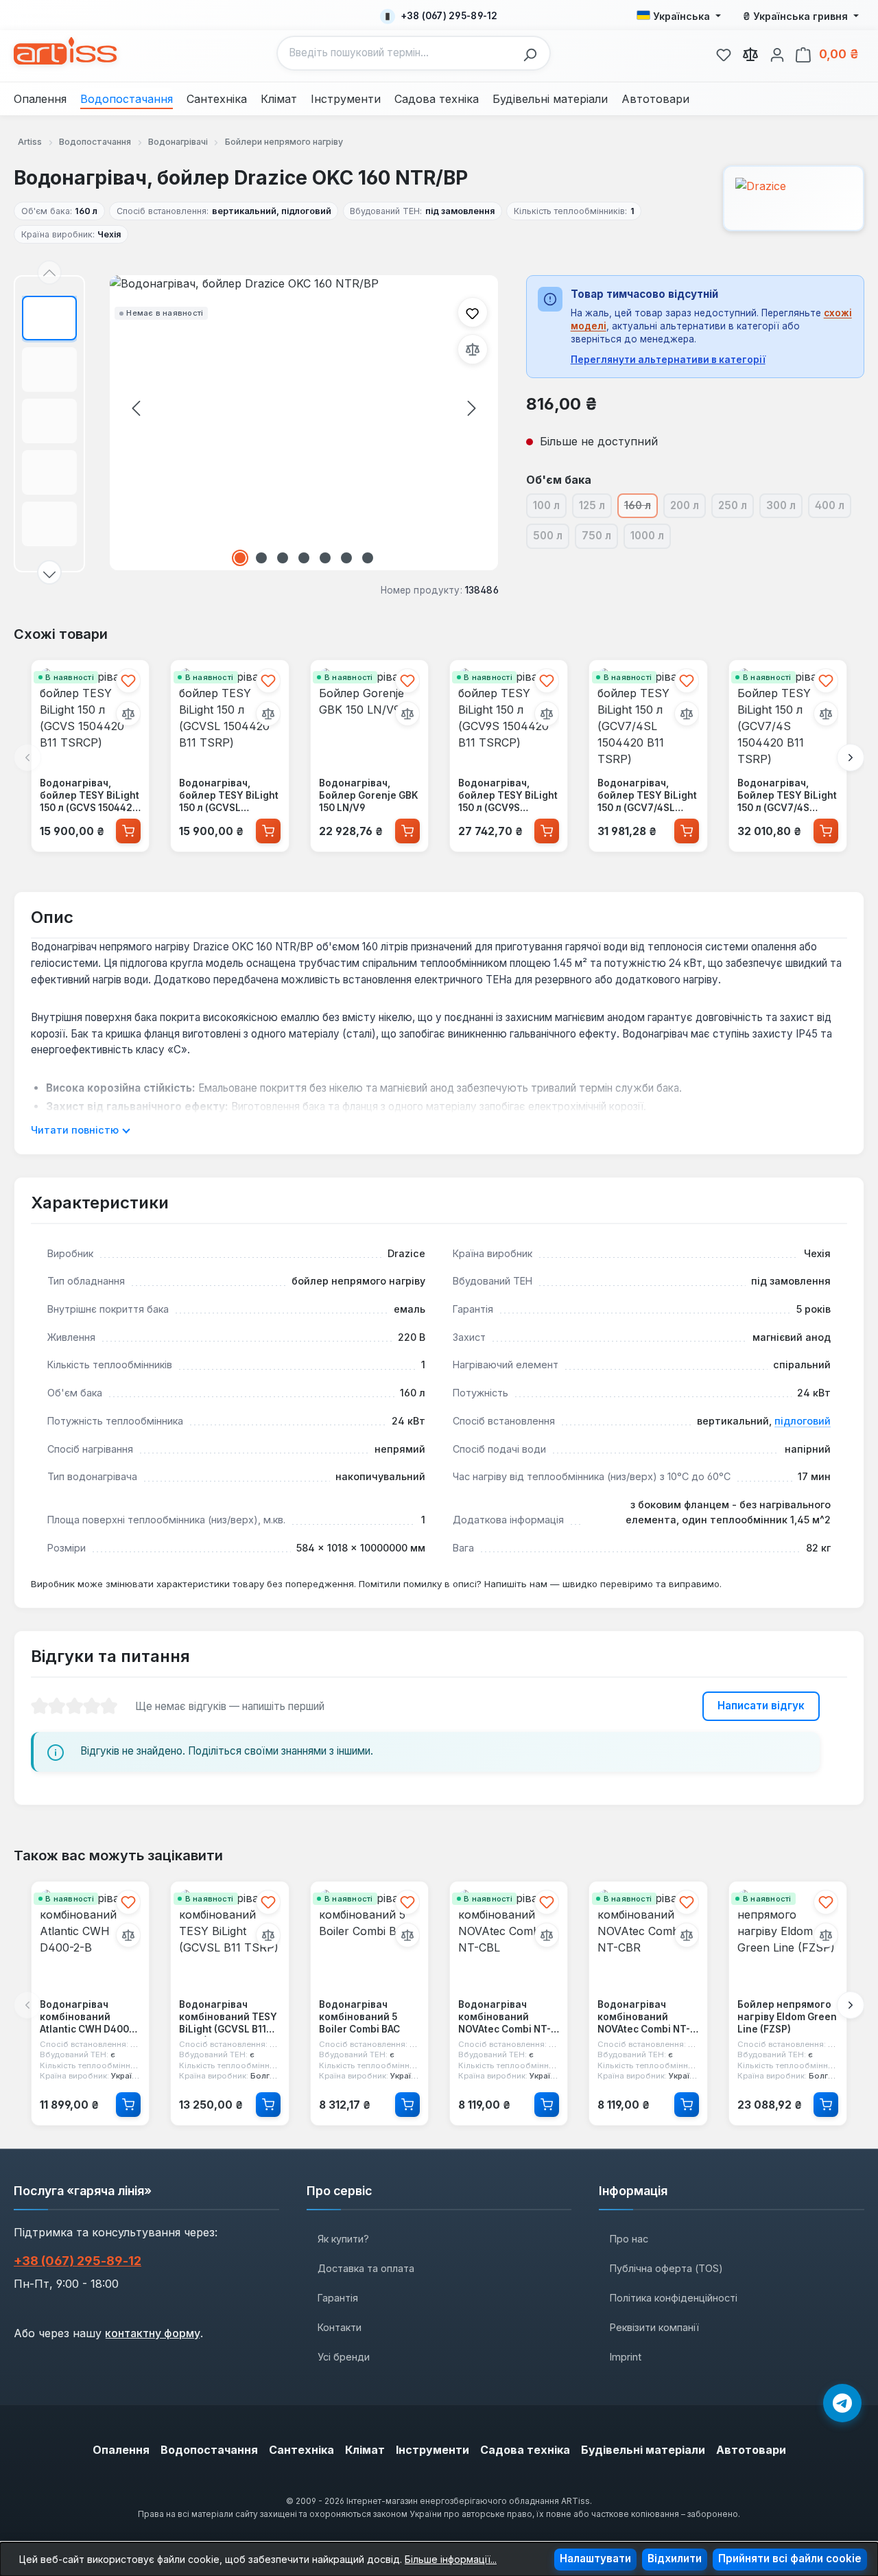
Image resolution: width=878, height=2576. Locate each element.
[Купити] (128, 830)
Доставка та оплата (366, 2268)
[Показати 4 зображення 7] (304, 558)
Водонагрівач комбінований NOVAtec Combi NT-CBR (644, 2017)
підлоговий (803, 1421)
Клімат (365, 2450)
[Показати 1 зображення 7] (240, 558)
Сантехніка (301, 2450)
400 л (833, 508)
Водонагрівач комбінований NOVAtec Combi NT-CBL (505, 2017)
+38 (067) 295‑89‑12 (78, 2261)
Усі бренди (344, 2357)
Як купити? (343, 2239)
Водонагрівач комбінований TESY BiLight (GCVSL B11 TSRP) (228, 2017)
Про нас (629, 2239)
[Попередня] (136, 408)
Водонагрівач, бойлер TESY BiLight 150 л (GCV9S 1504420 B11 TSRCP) (508, 796)
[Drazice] (794, 198)
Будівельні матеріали (643, 2450)
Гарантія (338, 2298)
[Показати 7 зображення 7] (368, 558)
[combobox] (397, 53)
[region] (256, 424)
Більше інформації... (451, 2559)
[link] (724, 53)
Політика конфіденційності (674, 2298)
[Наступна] (472, 408)
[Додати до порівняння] (473, 349)
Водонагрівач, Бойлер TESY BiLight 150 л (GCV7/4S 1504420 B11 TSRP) (787, 796)
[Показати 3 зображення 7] (283, 558)
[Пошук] (534, 53)
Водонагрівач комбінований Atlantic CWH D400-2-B (86, 2017)
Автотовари (751, 2450)
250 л (736, 508)
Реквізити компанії (654, 2327)
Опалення (121, 2450)
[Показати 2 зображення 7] (261, 558)
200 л (688, 508)
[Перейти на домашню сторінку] (65, 51)
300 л (784, 508)
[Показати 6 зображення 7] (346, 558)
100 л (550, 508)
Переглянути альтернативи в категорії (668, 360)
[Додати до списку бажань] (473, 312)
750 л (600, 538)
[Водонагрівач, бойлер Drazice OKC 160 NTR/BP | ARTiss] (304, 423)
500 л (551, 538)
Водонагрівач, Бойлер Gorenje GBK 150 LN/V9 (369, 795)
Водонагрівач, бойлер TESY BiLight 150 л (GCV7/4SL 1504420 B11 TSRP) (647, 796)
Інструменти (432, 2450)
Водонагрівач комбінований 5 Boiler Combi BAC (359, 2016)
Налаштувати (595, 2559)
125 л (595, 508)
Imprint (626, 2357)
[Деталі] (128, 2104)
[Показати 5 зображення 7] (325, 558)
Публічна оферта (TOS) (666, 2268)
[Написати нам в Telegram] (842, 2403)
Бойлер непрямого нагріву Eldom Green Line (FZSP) (787, 2016)
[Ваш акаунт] (777, 53)
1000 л (651, 538)
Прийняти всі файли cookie (790, 2559)
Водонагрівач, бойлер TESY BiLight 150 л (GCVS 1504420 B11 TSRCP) (90, 796)
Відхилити (675, 2559)
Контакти (340, 2327)
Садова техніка (525, 2450)
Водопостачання (209, 2450)
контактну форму (153, 2333)
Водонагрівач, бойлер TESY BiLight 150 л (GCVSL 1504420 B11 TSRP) (229, 796)
